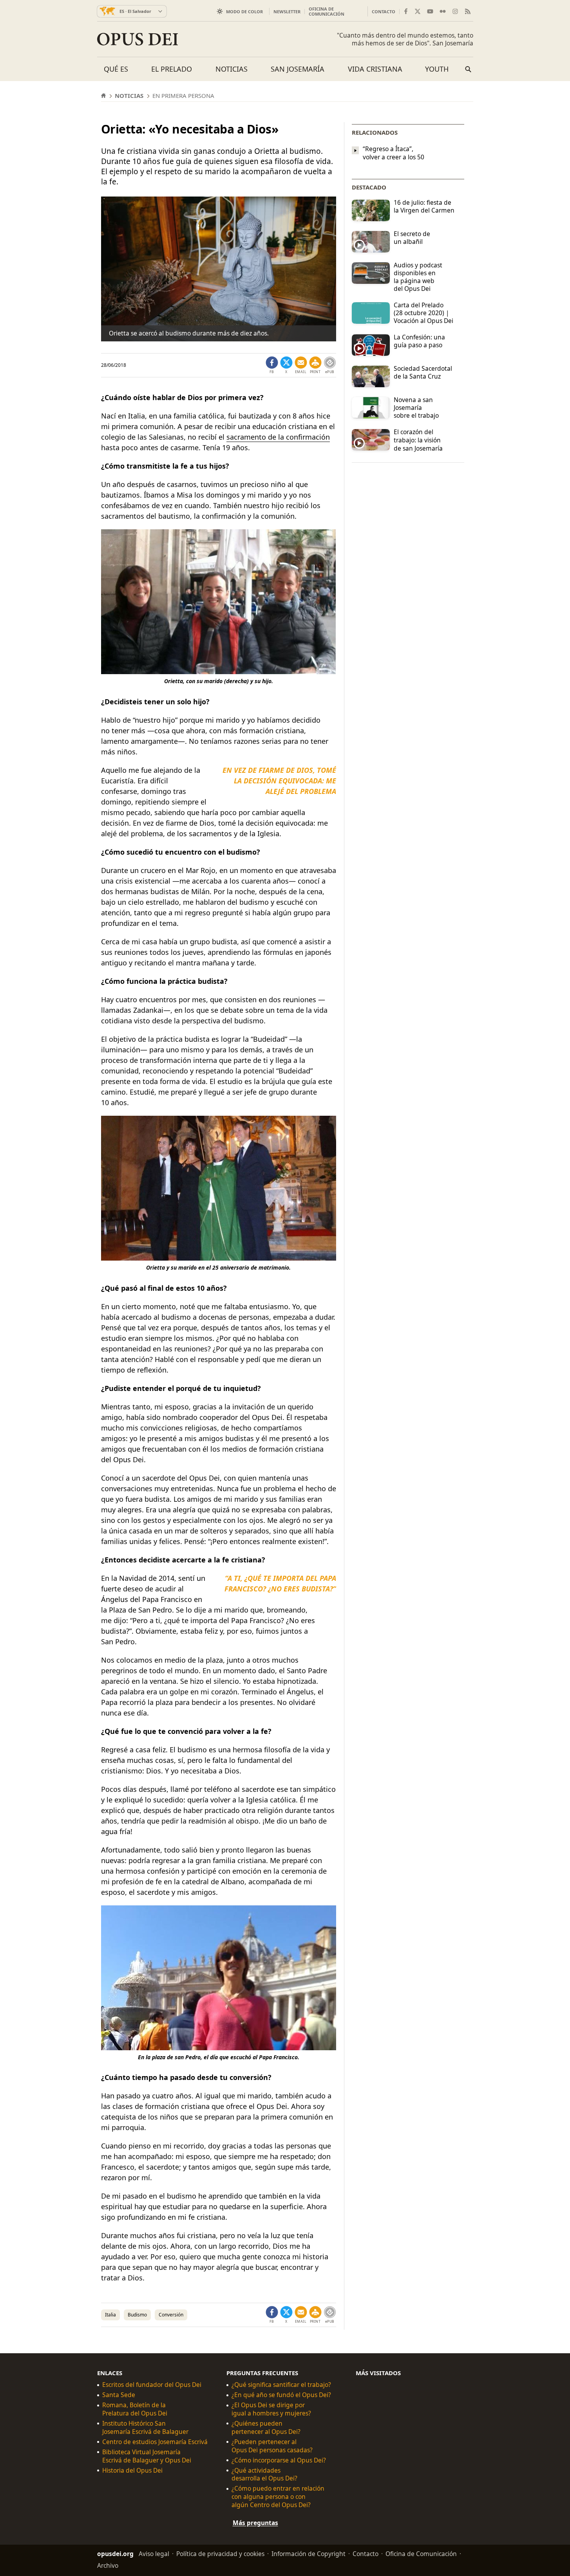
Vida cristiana (375, 69)
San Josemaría (298, 69)
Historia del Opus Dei (132, 2470)
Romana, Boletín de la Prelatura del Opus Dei (135, 2409)
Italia (110, 2315)
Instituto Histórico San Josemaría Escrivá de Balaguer (145, 2428)
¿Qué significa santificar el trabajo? (281, 2385)
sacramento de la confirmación (278, 437)
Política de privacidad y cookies (220, 2554)
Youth (437, 69)
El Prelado (172, 69)
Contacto (384, 12)
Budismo (137, 2315)
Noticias (232, 69)
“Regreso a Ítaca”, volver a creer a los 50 (394, 153)
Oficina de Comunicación (327, 11)
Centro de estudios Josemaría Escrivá (155, 2442)
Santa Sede (119, 2395)
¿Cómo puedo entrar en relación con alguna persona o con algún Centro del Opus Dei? (278, 2497)
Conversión (171, 2315)
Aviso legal (154, 2554)
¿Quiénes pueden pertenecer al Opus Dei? (266, 2428)
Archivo (108, 2565)
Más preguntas (255, 2523)
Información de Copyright (309, 2554)
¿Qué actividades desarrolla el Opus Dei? (264, 2475)
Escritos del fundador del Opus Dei (152, 2385)
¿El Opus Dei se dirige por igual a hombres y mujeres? (271, 2409)
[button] (315, 365)
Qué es (116, 69)
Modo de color (244, 12)
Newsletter (287, 12)
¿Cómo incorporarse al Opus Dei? (279, 2460)
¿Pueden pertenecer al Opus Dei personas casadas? (272, 2446)
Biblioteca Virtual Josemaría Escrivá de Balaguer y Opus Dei (147, 2456)
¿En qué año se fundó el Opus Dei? (281, 2395)
